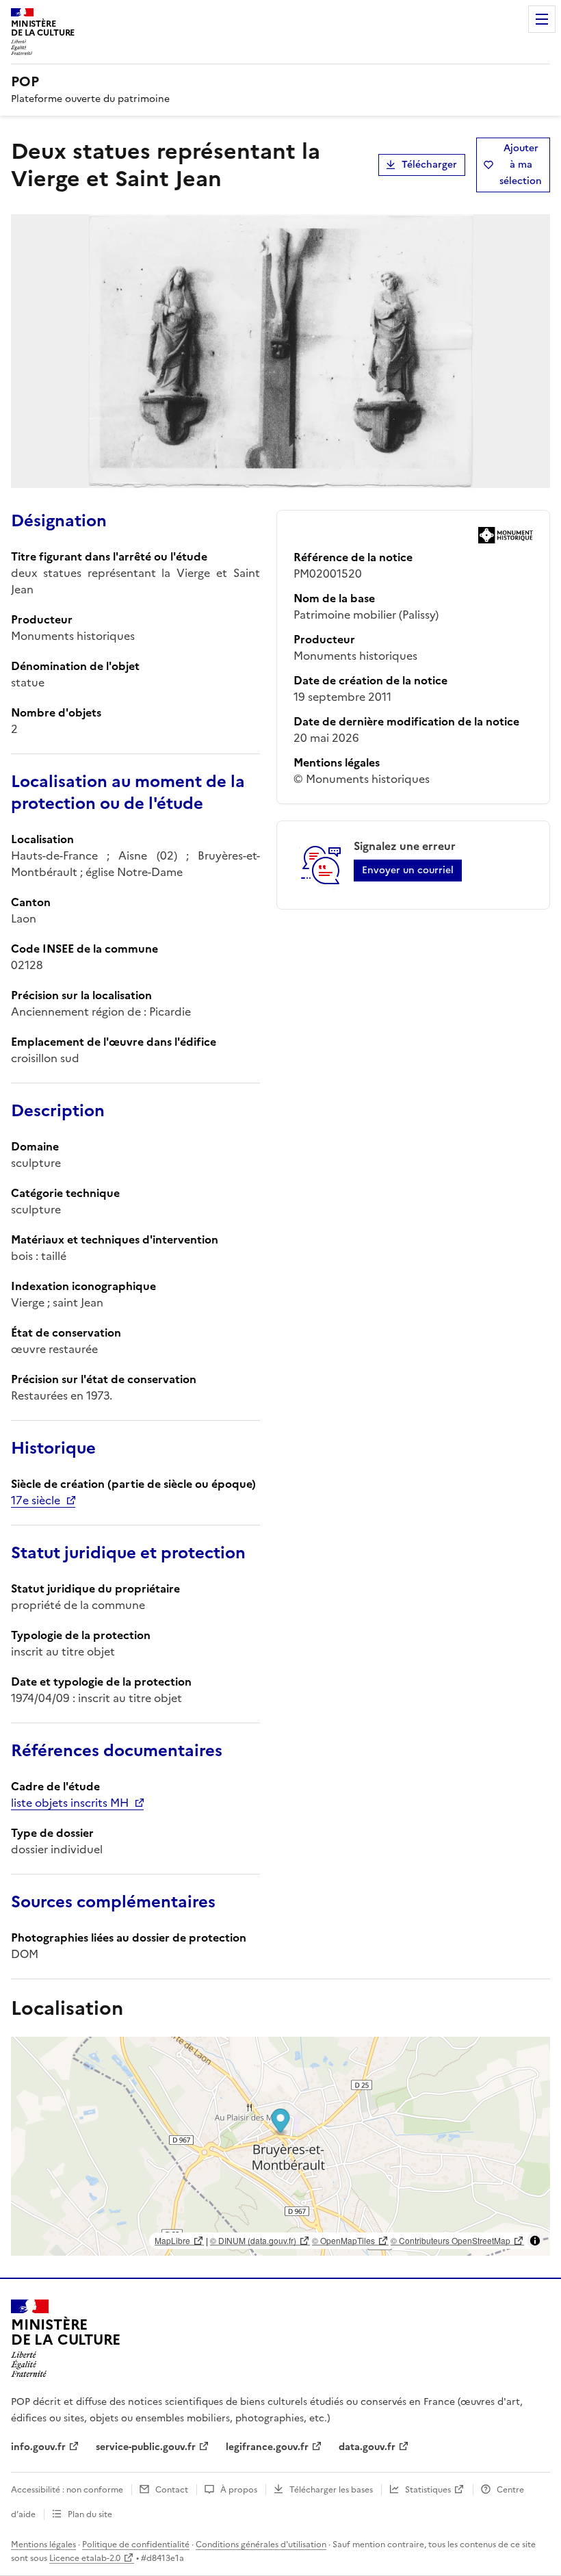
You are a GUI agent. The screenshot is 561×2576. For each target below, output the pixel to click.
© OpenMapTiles (343, 2240)
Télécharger (429, 165)
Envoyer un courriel (408, 870)
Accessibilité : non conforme (67, 2490)
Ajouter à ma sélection (521, 165)
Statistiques (428, 2490)
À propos (239, 2490)
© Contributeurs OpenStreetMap (451, 2240)
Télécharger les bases (331, 2490)
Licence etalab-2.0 (85, 2558)
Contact (172, 2490)
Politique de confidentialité (136, 2545)
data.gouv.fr (367, 2447)
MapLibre (172, 2240)
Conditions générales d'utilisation (261, 2545)
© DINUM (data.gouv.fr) (253, 2240)
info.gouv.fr (38, 2447)
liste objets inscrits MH (70, 1803)
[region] (280, 2146)
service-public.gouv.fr (146, 2447)
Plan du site (90, 2514)
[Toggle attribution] (535, 2241)
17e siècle (36, 1500)
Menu (542, 19)
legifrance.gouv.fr (267, 2447)
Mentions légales (43, 2545)
